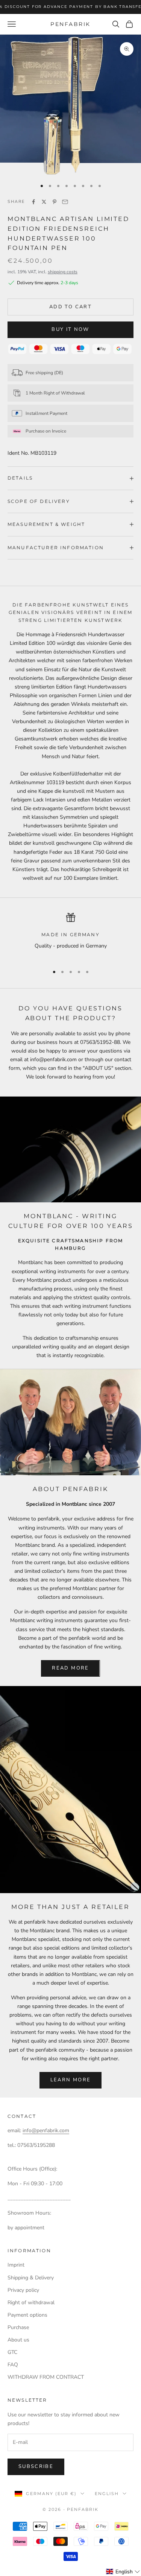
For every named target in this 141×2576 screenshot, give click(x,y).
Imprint (16, 2265)
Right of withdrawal (31, 2303)
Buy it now (70, 329)
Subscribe (36, 2466)
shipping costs (63, 272)
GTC (12, 2352)
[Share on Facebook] (33, 202)
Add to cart (70, 307)
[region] (70, 936)
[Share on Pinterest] (55, 202)
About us (18, 2340)
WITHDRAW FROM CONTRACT (46, 2377)
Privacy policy (23, 2290)
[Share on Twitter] (44, 202)
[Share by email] (65, 202)
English (107, 2494)
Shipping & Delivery (31, 2278)
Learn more (70, 2080)
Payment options (27, 2315)
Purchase (18, 2327)
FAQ (13, 2365)
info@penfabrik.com (46, 2130)
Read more (70, 1668)
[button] (123, 2572)
